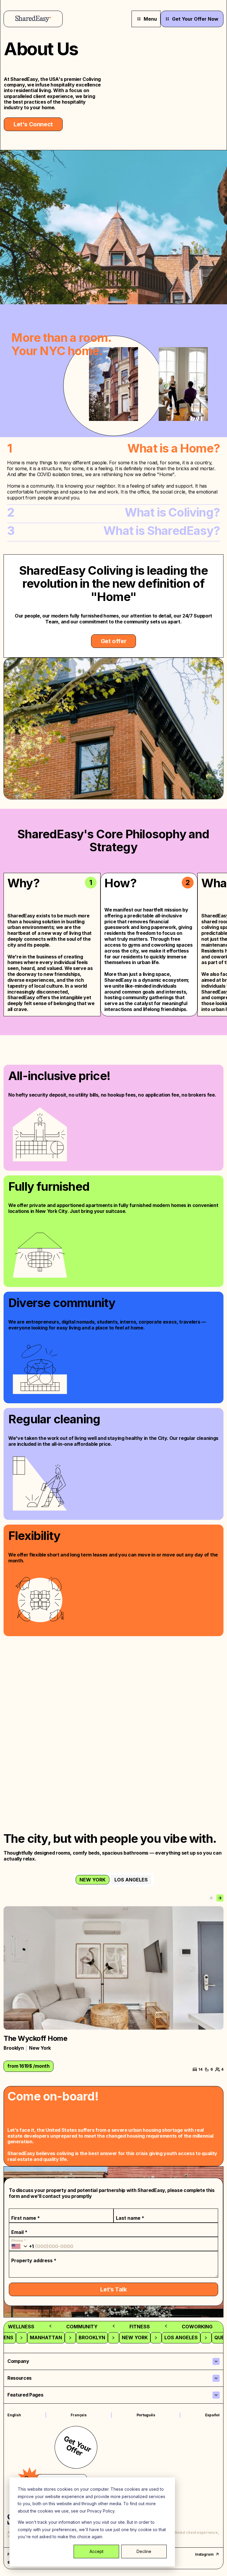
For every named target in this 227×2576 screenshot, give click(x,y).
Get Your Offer (78, 2446)
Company (18, 2361)
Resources (20, 2378)
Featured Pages (25, 2395)
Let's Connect (33, 124)
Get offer (113, 641)
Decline (144, 2551)
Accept (97, 2551)
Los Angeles (131, 1880)
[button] (220, 1898)
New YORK (93, 1880)
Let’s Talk (113, 2289)
